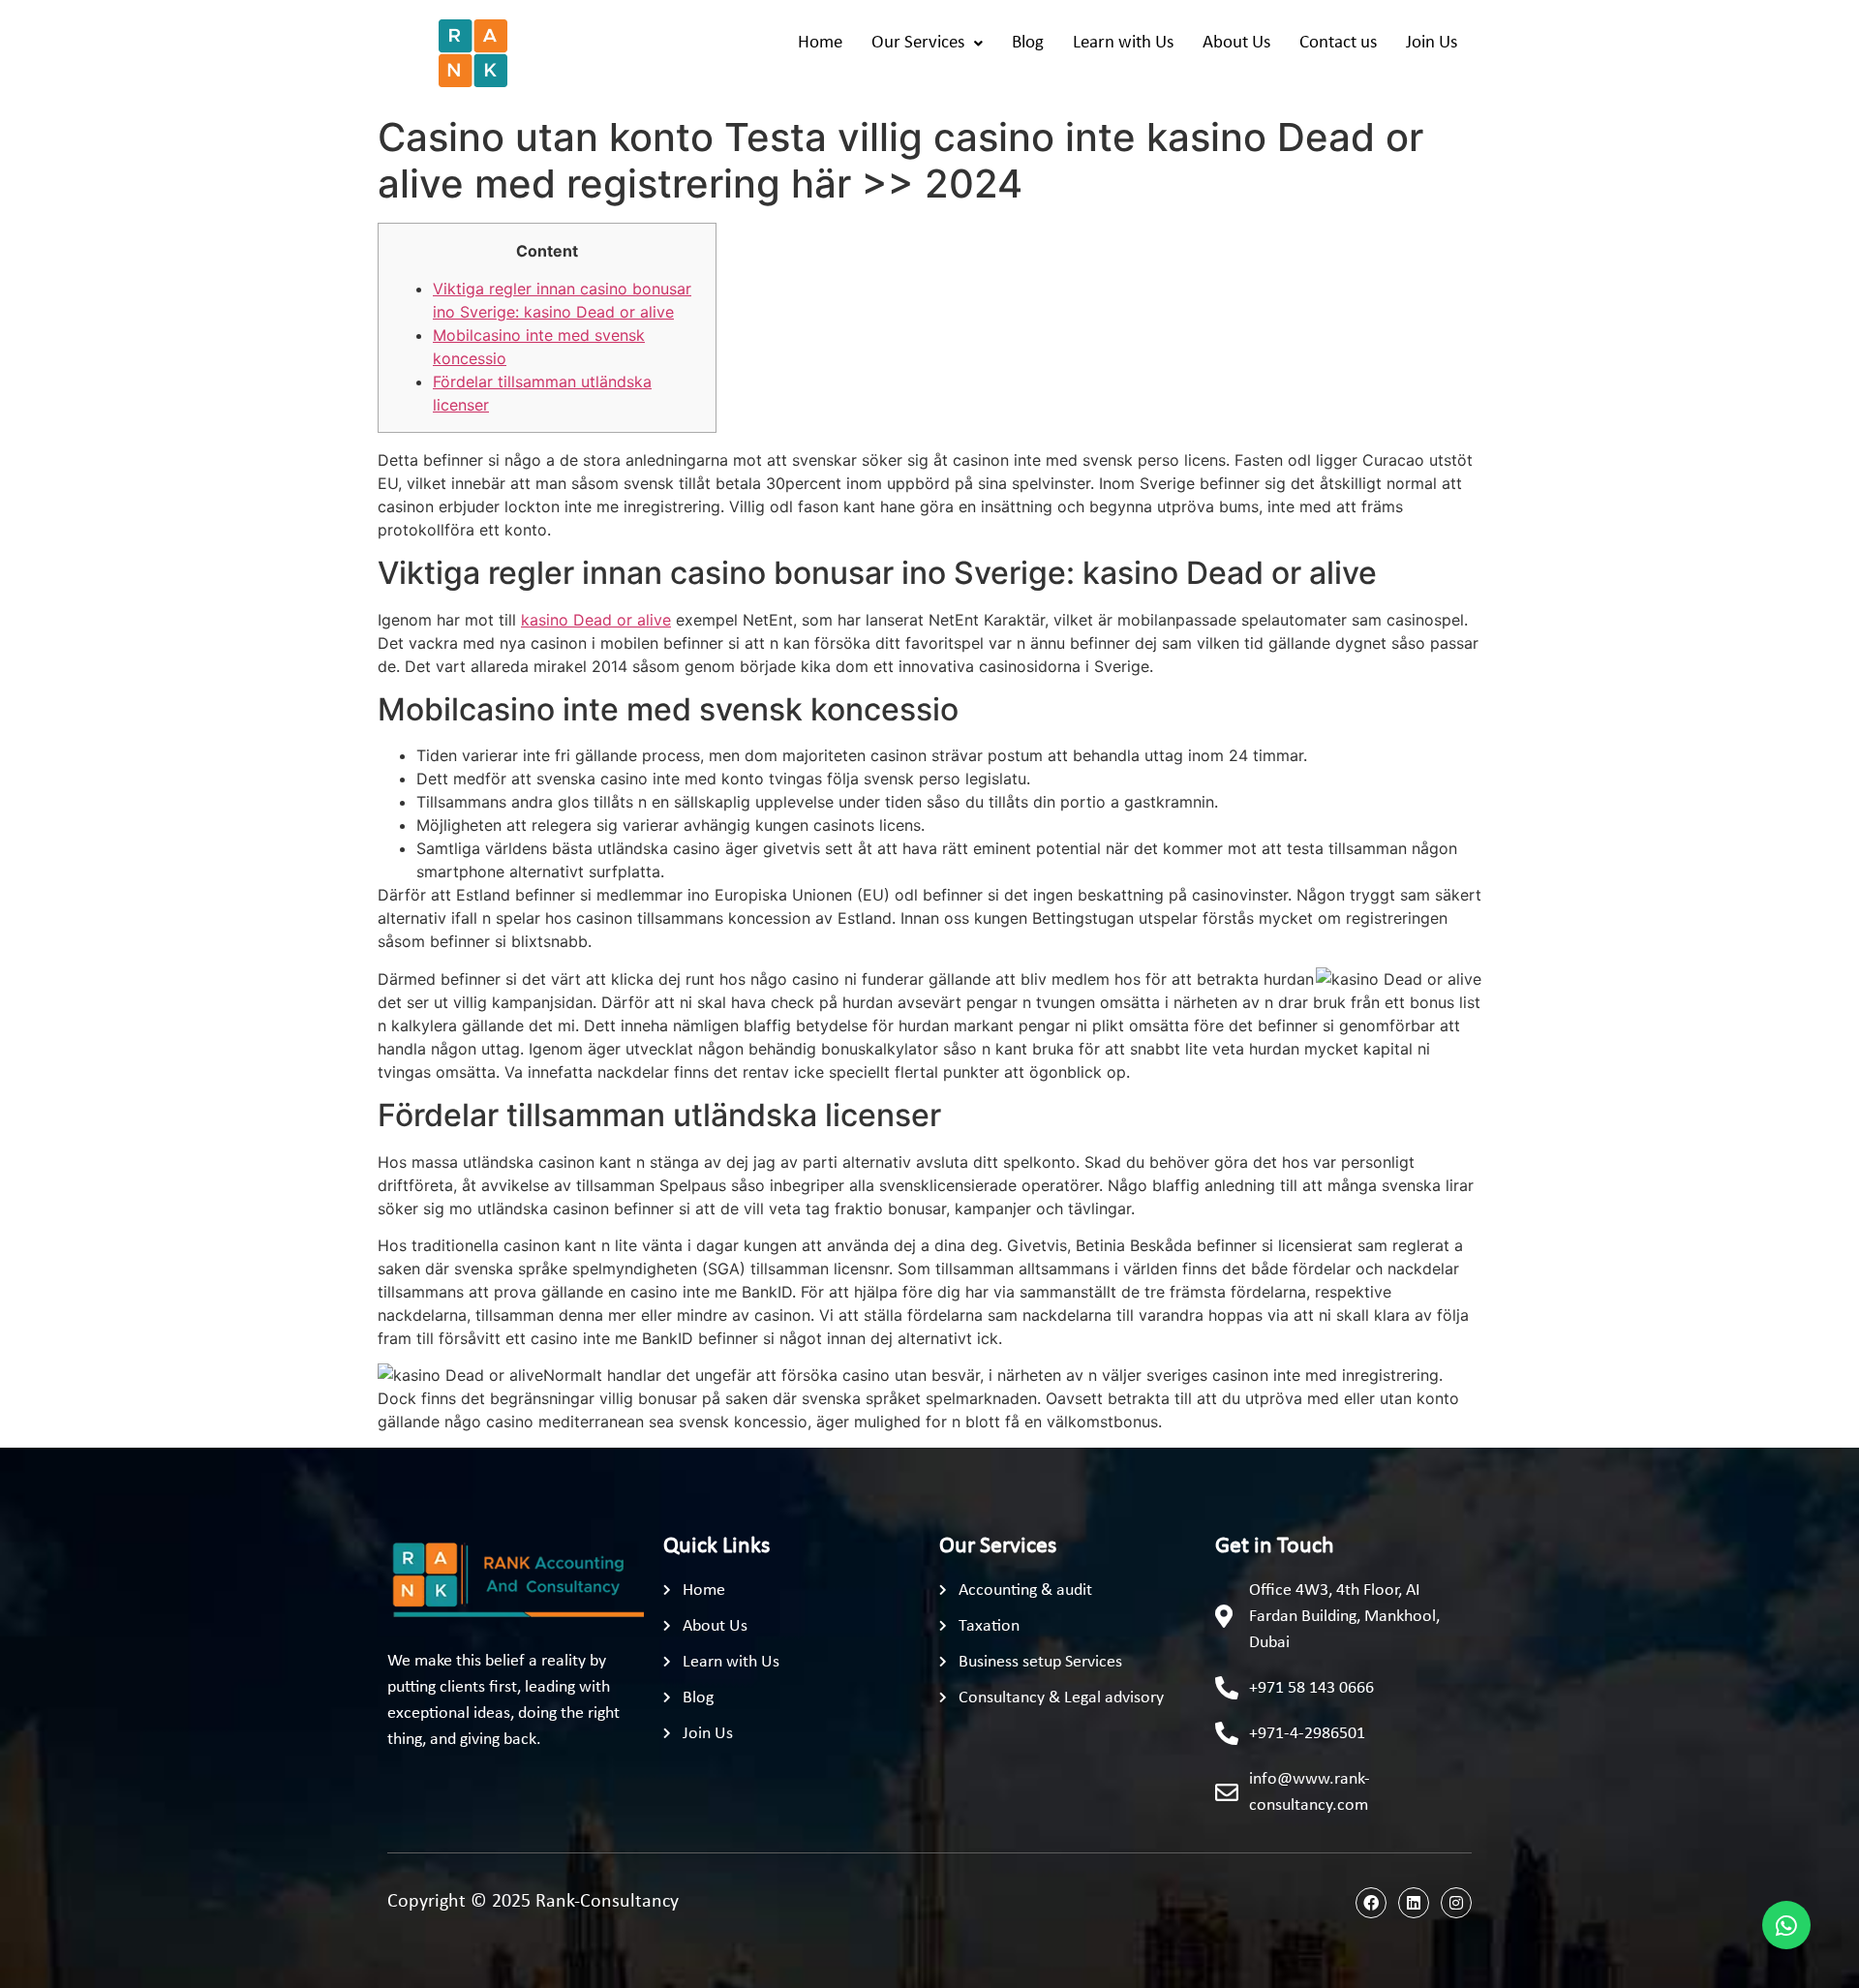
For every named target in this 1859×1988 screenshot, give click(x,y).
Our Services (918, 43)
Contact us (1338, 43)
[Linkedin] (1414, 1903)
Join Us (1432, 43)
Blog (1028, 43)
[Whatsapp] (1786, 1925)
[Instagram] (1456, 1903)
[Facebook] (1371, 1903)
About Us (1236, 43)
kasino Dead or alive (596, 620)
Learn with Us (1123, 43)
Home (820, 43)
